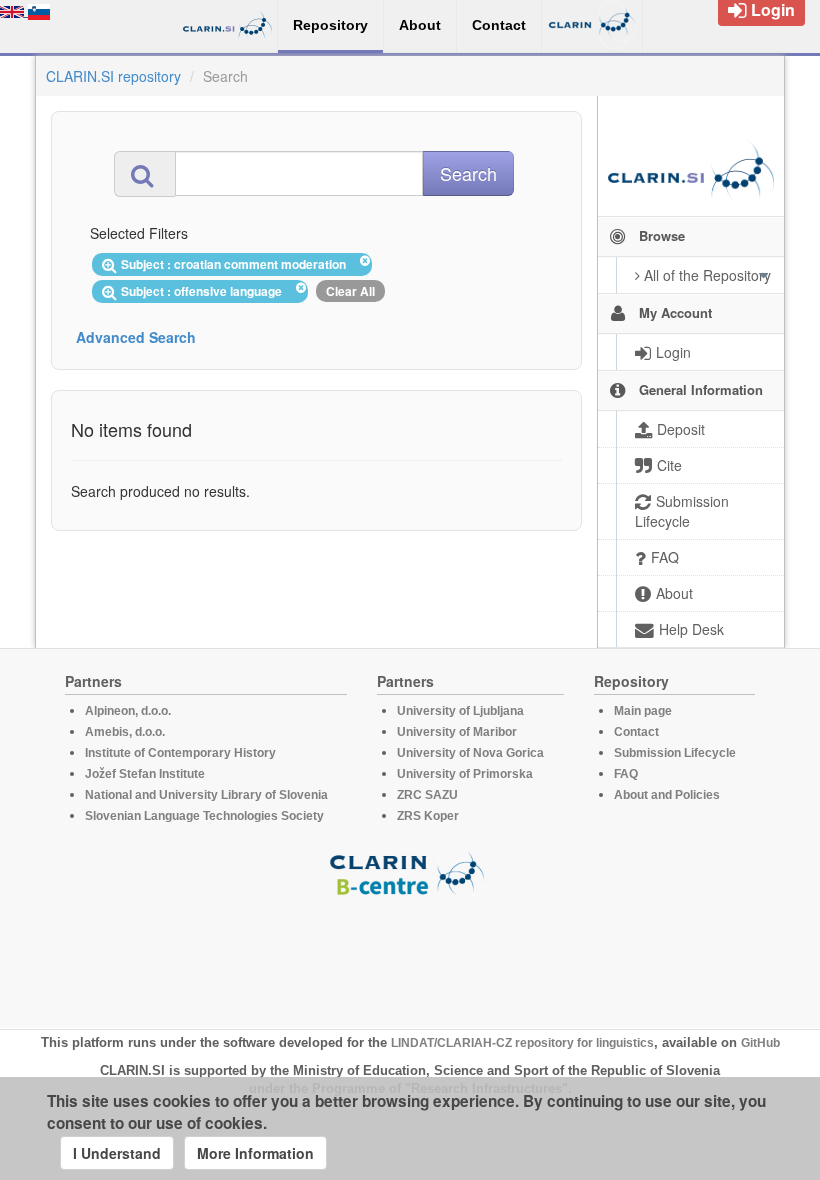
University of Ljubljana (460, 711)
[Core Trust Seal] (410, 954)
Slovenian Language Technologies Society (204, 816)
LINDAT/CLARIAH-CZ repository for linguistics (522, 1043)
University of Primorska (465, 774)
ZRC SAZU (427, 795)
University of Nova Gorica (470, 753)
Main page (643, 711)
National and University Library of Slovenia (206, 795)
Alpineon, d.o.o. (128, 711)
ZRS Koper (428, 816)
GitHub (760, 1043)
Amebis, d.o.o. (125, 732)
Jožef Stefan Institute (145, 774)
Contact (636, 732)
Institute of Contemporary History (180, 753)
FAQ (626, 774)
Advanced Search (136, 337)
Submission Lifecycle (675, 753)
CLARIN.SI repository (113, 76)
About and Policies (667, 795)
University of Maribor (457, 732)
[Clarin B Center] (410, 872)
